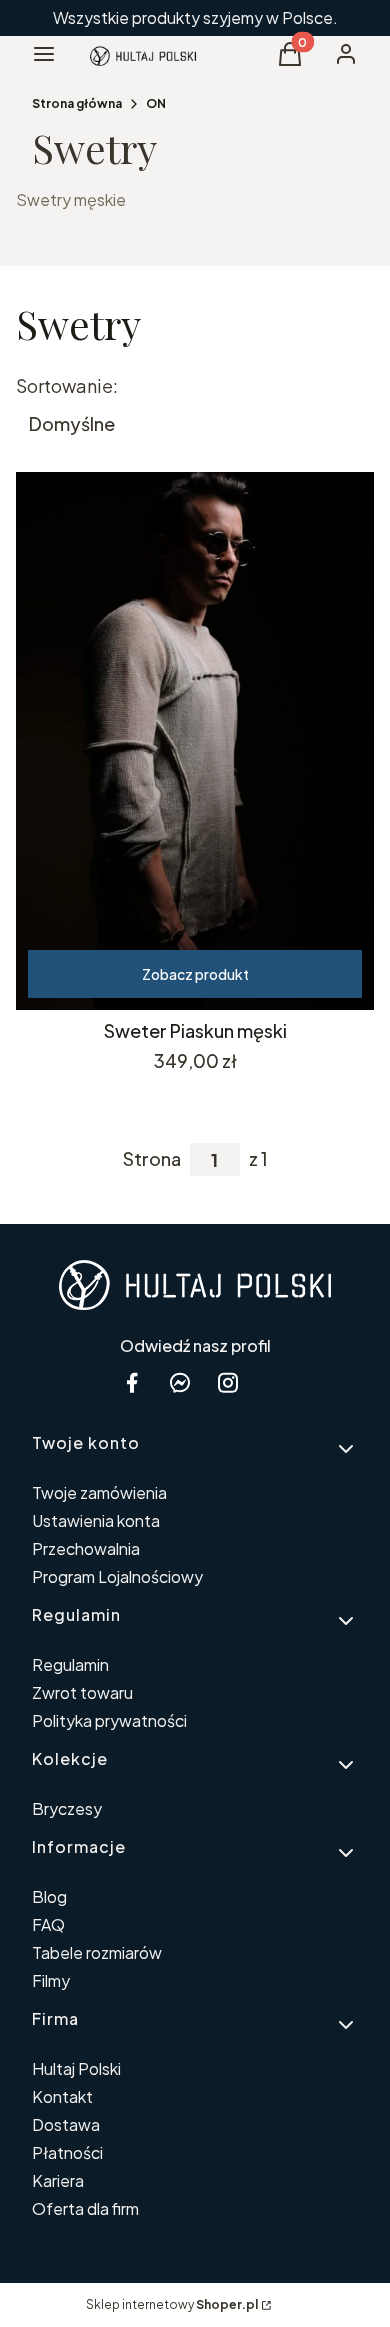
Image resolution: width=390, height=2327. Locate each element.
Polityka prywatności (109, 1720)
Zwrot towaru (82, 1692)
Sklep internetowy (172, 2304)
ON (156, 103)
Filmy (51, 1980)
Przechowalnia (86, 1548)
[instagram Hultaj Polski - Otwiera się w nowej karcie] (228, 1382)
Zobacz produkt (195, 974)
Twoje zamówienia (99, 1492)
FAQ (48, 1924)
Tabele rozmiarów (97, 1952)
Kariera (58, 2180)
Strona (152, 1159)
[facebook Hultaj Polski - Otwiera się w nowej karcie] (132, 1382)
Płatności (67, 2152)
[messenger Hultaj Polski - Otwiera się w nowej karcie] (180, 1382)
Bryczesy (67, 1808)
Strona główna (77, 103)
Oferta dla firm (85, 2208)
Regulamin (70, 1664)
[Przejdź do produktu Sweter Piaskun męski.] (195, 741)
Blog (49, 1896)
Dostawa (66, 2124)
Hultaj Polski (76, 2068)
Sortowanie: (67, 386)
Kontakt (62, 2096)
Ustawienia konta (96, 1520)
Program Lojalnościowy (117, 1576)
